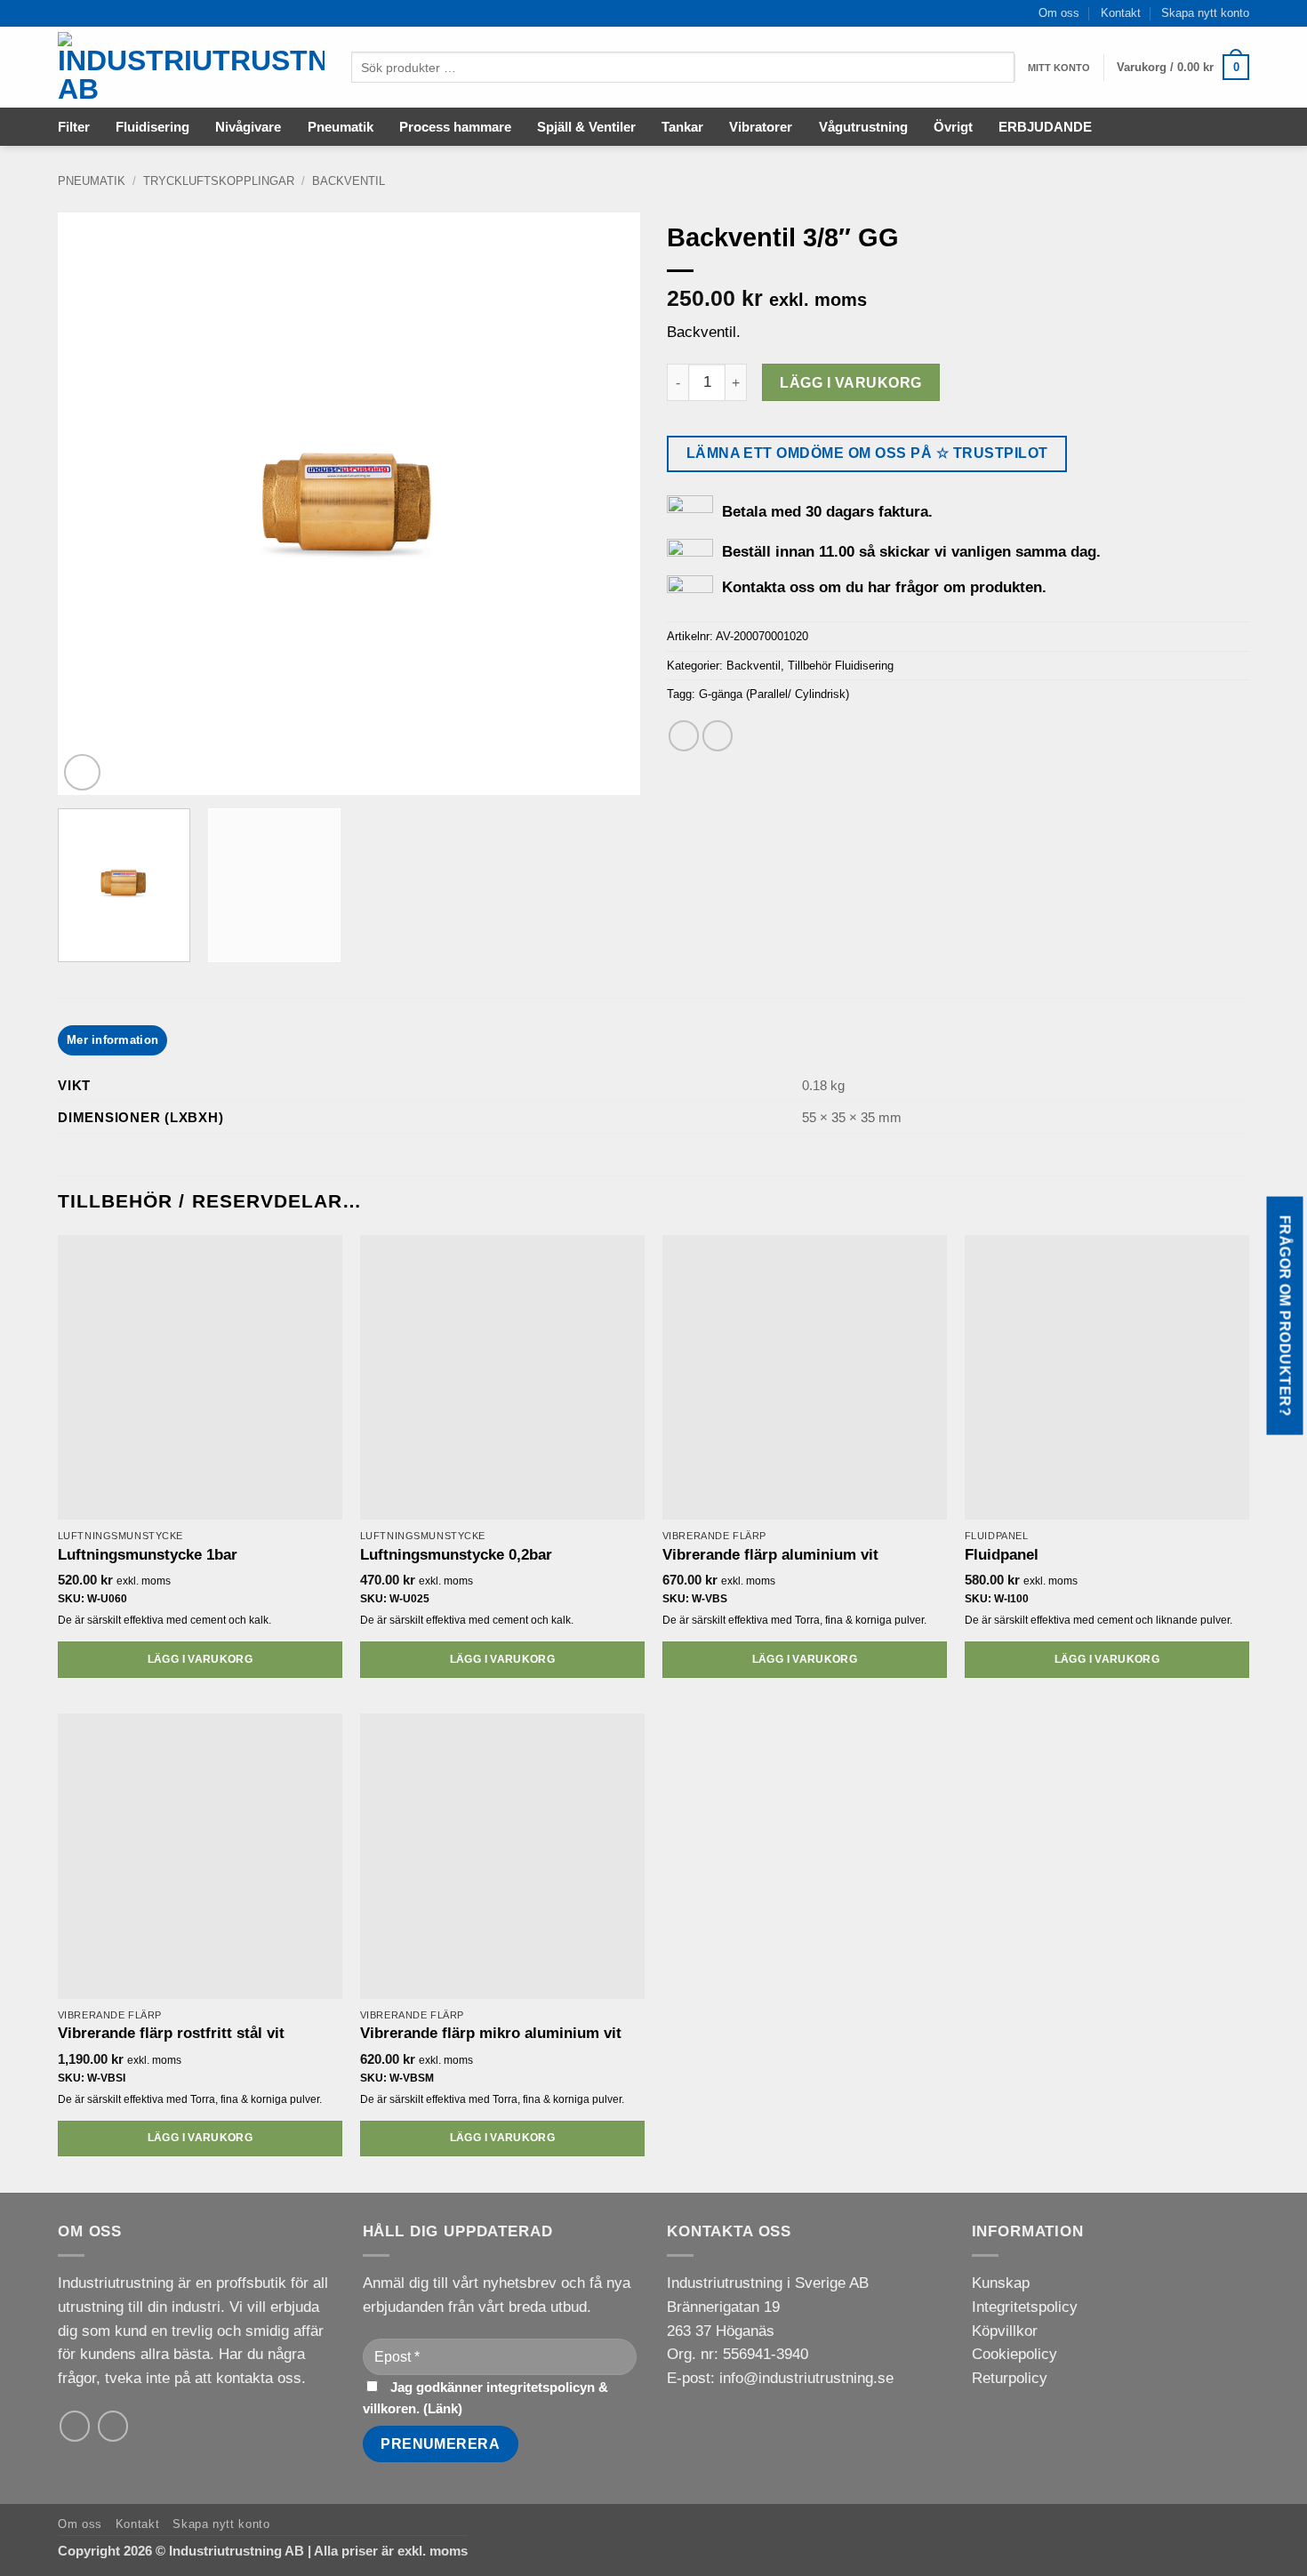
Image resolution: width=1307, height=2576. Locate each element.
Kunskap (1001, 2283)
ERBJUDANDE (1045, 127)
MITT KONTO (1059, 68)
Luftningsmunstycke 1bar (148, 1555)
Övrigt (953, 127)
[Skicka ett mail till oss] (75, 2426)
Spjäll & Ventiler (586, 127)
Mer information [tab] (112, 1040)
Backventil (349, 181)
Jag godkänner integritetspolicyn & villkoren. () (485, 2398)
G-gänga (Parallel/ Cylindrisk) (774, 694)
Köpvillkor (1005, 2331)
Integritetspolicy (1025, 2307)
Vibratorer (761, 127)
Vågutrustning (863, 127)
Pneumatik (341, 127)
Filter (74, 127)
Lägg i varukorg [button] (200, 1659)
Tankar (682, 127)
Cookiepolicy (1014, 2354)
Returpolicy (1010, 2378)
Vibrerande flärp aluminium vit (770, 1555)
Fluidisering (152, 127)
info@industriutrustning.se (806, 2378)
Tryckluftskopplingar (219, 181)
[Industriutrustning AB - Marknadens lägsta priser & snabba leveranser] (191, 68)
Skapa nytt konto (1205, 13)
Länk (443, 2408)
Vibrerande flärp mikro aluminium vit (491, 2033)
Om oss (1059, 13)
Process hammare (455, 127)
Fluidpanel (1002, 1555)
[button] (1183, 68)
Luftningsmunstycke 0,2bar (456, 1555)
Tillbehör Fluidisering (841, 666)
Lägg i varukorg (850, 382)
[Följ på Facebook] (113, 2426)
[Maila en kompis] (718, 736)
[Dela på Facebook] (684, 736)
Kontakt (1121, 13)
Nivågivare (248, 127)
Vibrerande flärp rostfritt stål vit (171, 2033)
